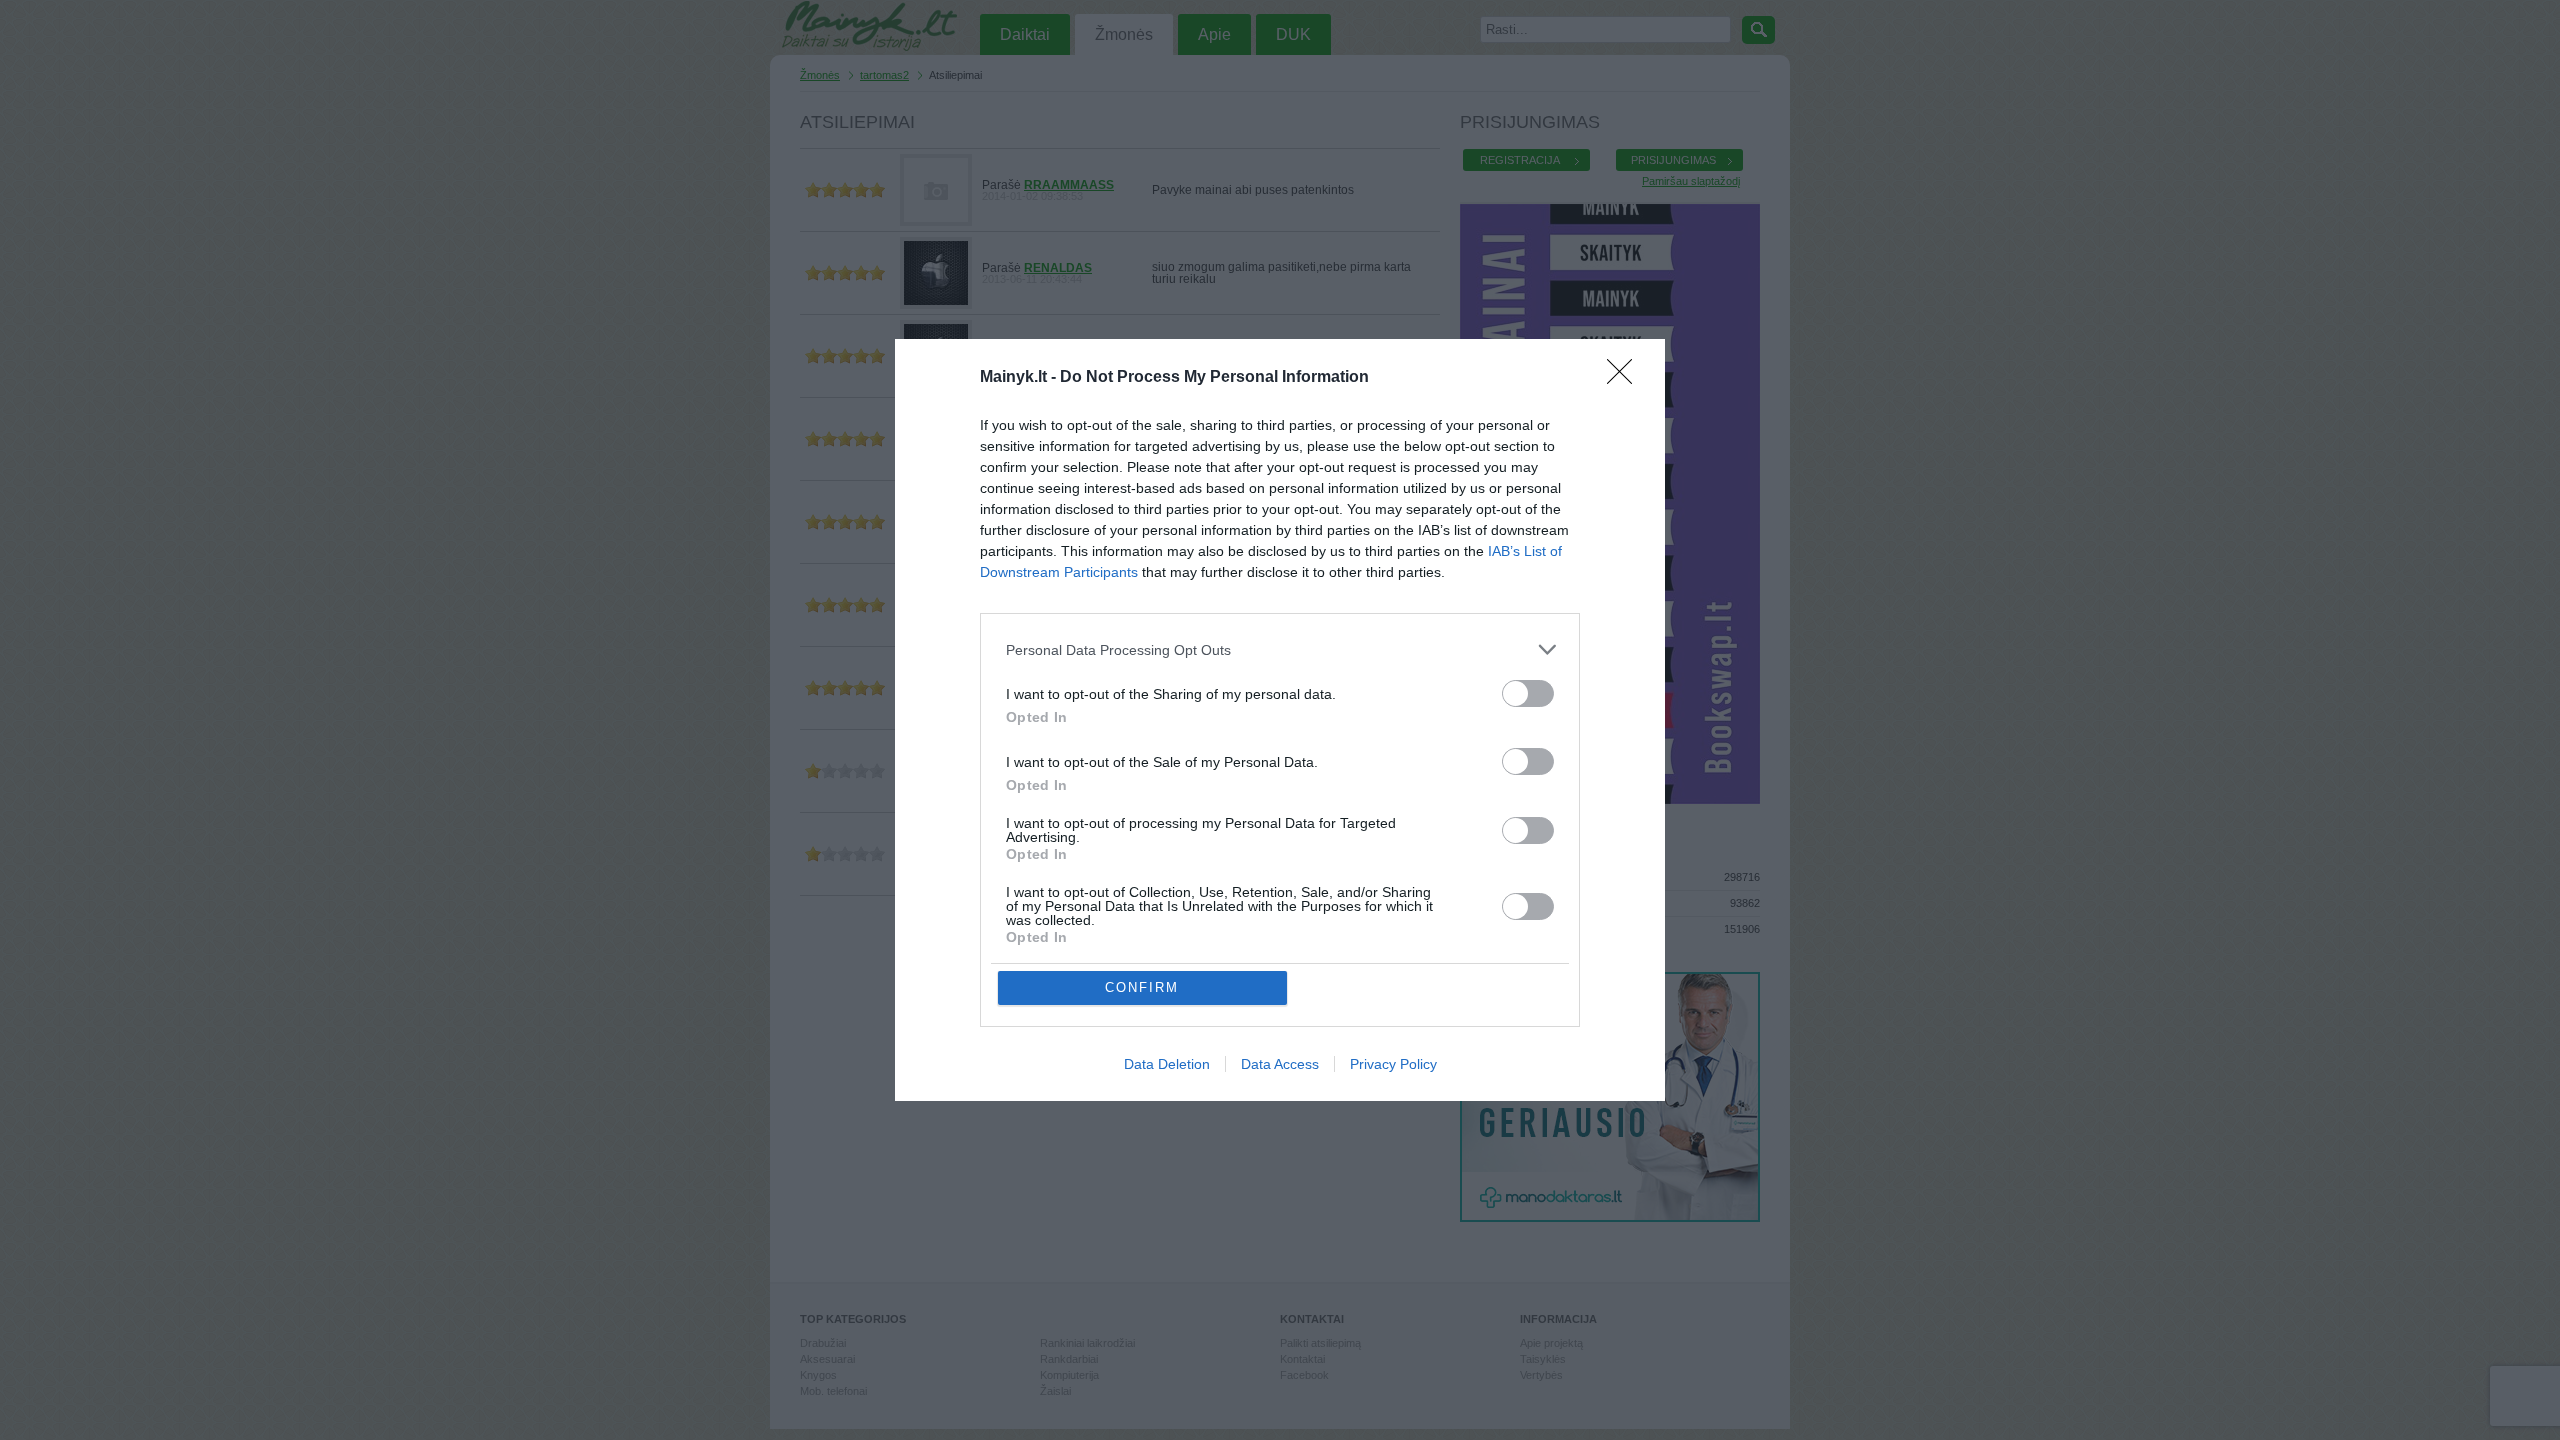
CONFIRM (1142, 987)
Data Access (1280, 1064)
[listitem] (1280, 649)
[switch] (1528, 693)
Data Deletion (1167, 1064)
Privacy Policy (1393, 1064)
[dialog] (1280, 720)
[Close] (1626, 378)
